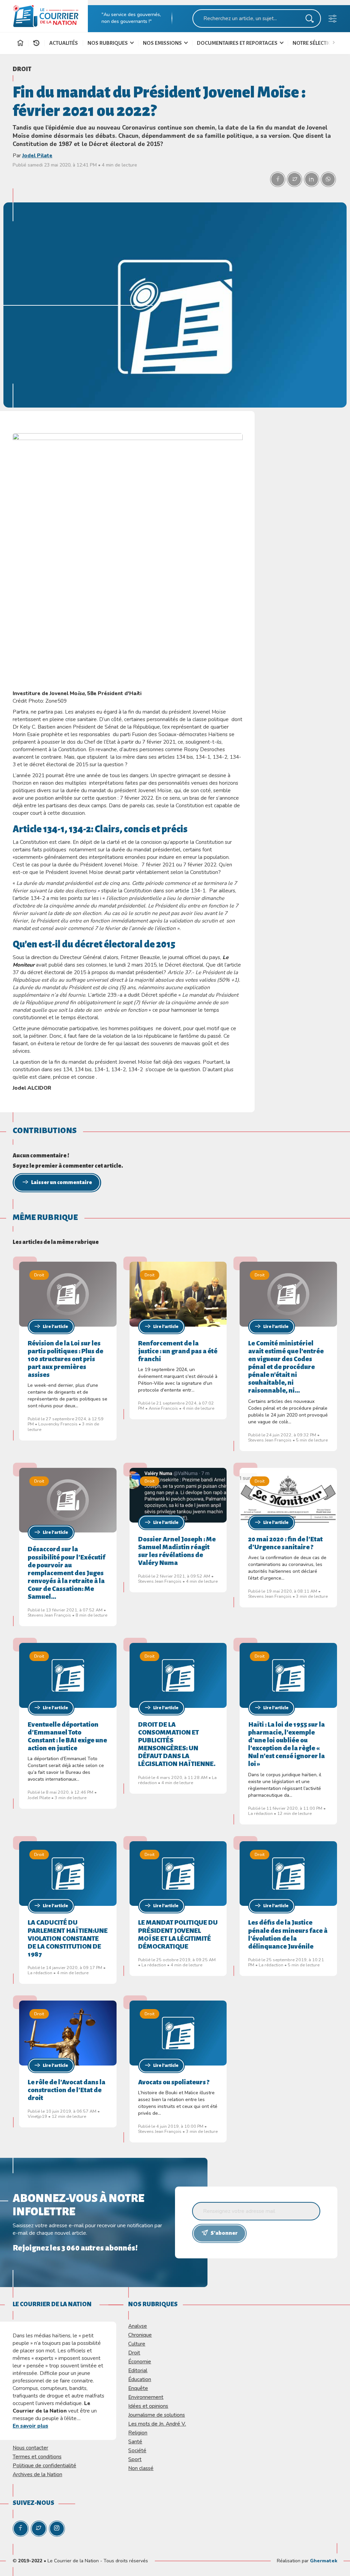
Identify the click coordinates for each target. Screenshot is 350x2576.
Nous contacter (30, 2448)
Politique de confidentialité (44, 2465)
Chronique (140, 2335)
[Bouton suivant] (335, 42)
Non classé (141, 2468)
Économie (140, 2361)
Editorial (138, 2370)
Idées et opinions (148, 2406)
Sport (135, 2459)
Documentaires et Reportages (238, 43)
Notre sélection (314, 43)
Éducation (140, 2379)
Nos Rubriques (108, 43)
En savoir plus (30, 2426)
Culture (137, 2344)
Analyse (138, 2326)
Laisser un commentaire (62, 1182)
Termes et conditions (37, 2457)
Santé (135, 2441)
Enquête (138, 2388)
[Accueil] (20, 44)
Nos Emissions (163, 43)
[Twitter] (39, 2529)
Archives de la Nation (37, 2474)
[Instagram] (57, 2529)
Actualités (64, 43)
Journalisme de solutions (157, 2415)
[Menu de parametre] (333, 20)
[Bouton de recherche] (310, 20)
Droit (22, 69)
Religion (138, 2433)
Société (137, 2450)
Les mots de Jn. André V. (157, 2424)
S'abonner (224, 2233)
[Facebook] (21, 2529)
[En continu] (36, 43)
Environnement (146, 2397)
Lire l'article (55, 1327)
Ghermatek (324, 2561)
